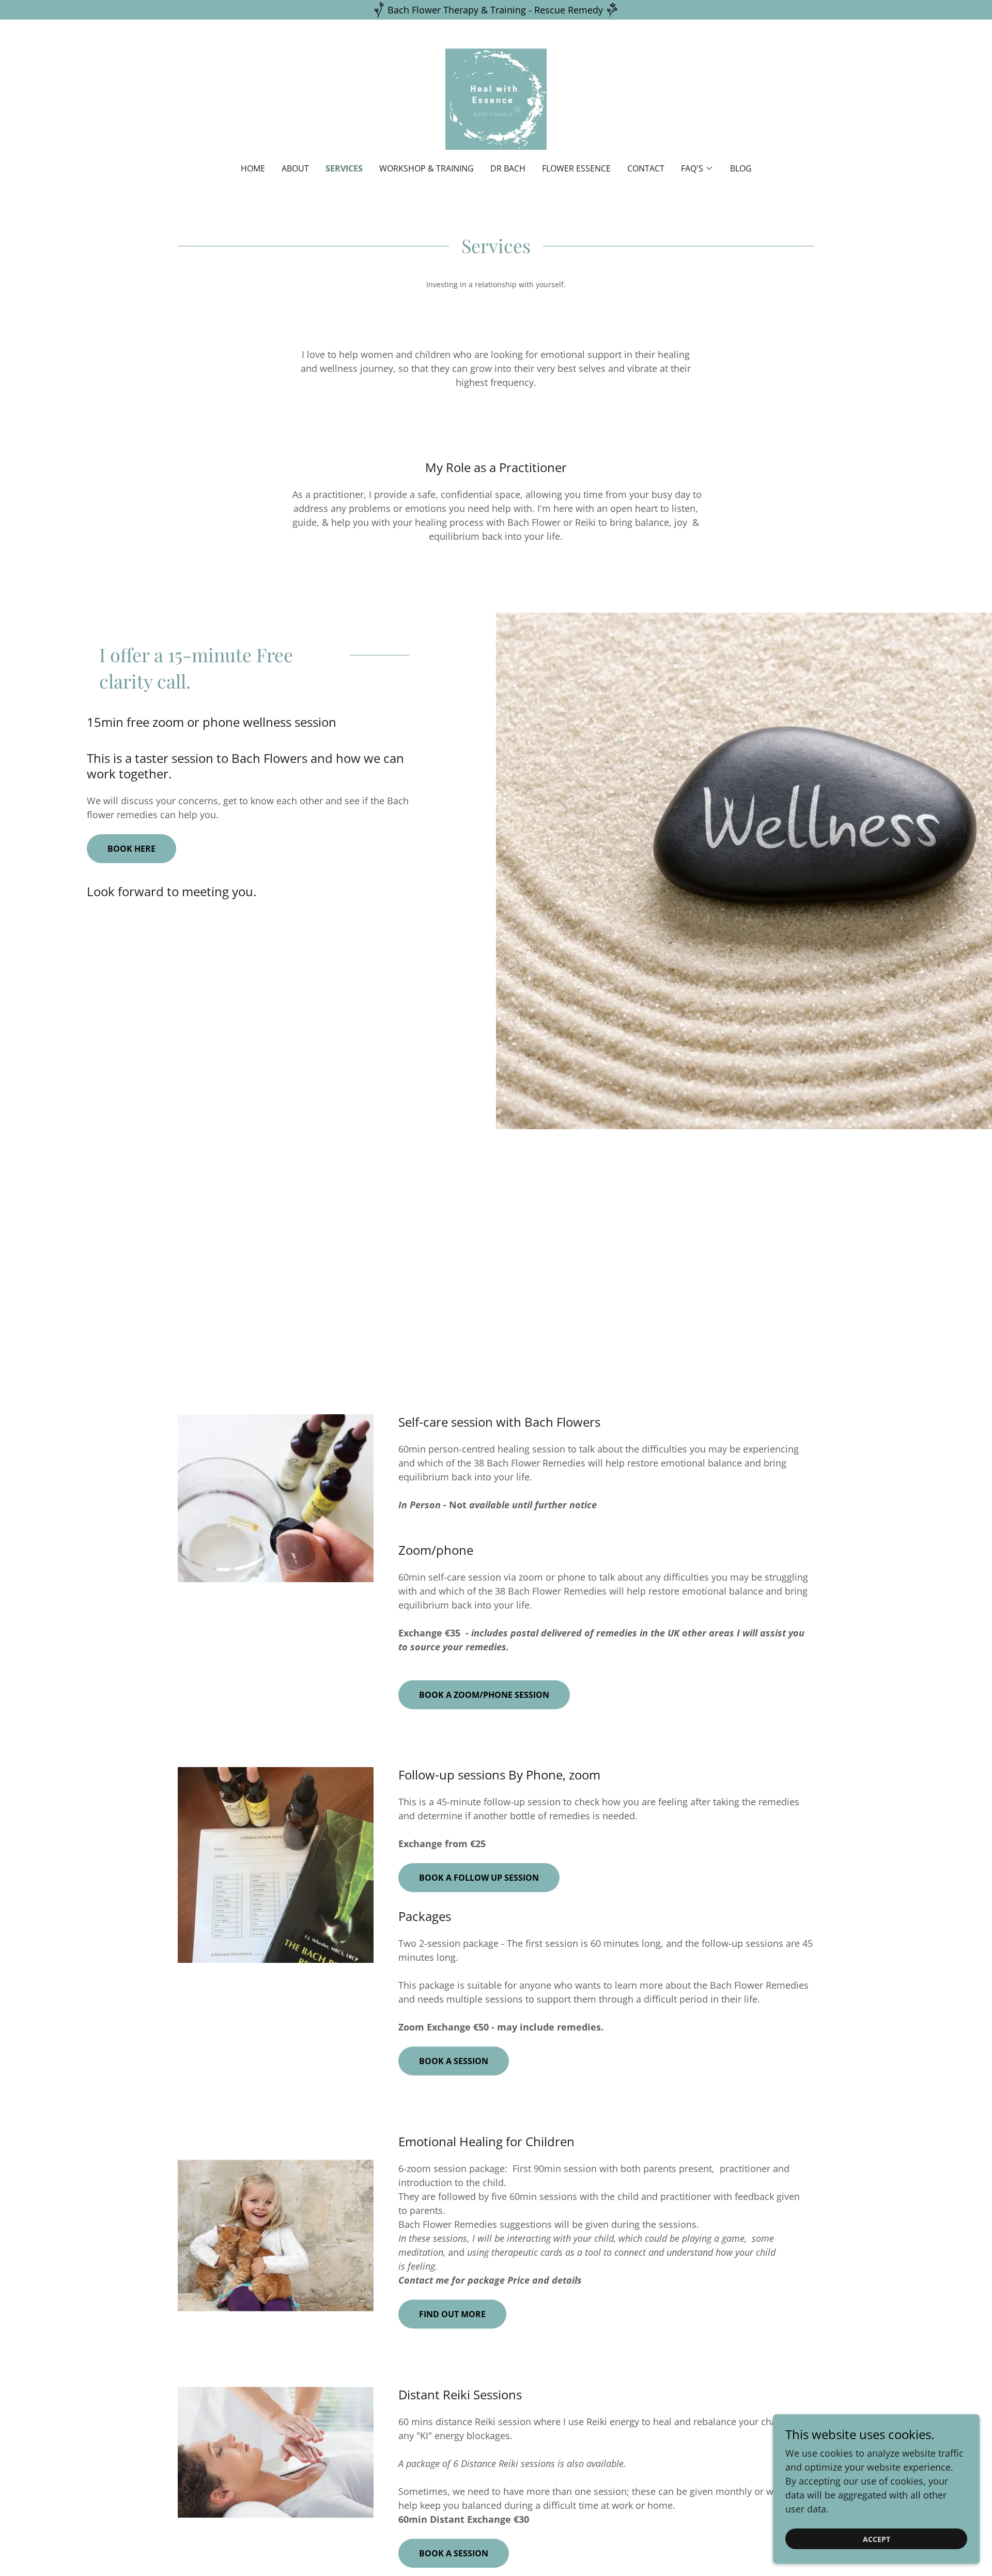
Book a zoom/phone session (484, 1695)
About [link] (295, 168)
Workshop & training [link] (427, 168)
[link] (496, 98)
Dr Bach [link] (508, 168)
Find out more (452, 2314)
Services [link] (344, 168)
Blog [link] (741, 168)
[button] (697, 168)
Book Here (131, 849)
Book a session (454, 2061)
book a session (454, 2553)
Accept (877, 2539)
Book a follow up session (479, 1878)
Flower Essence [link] (576, 168)
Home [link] (253, 168)
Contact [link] (646, 168)
